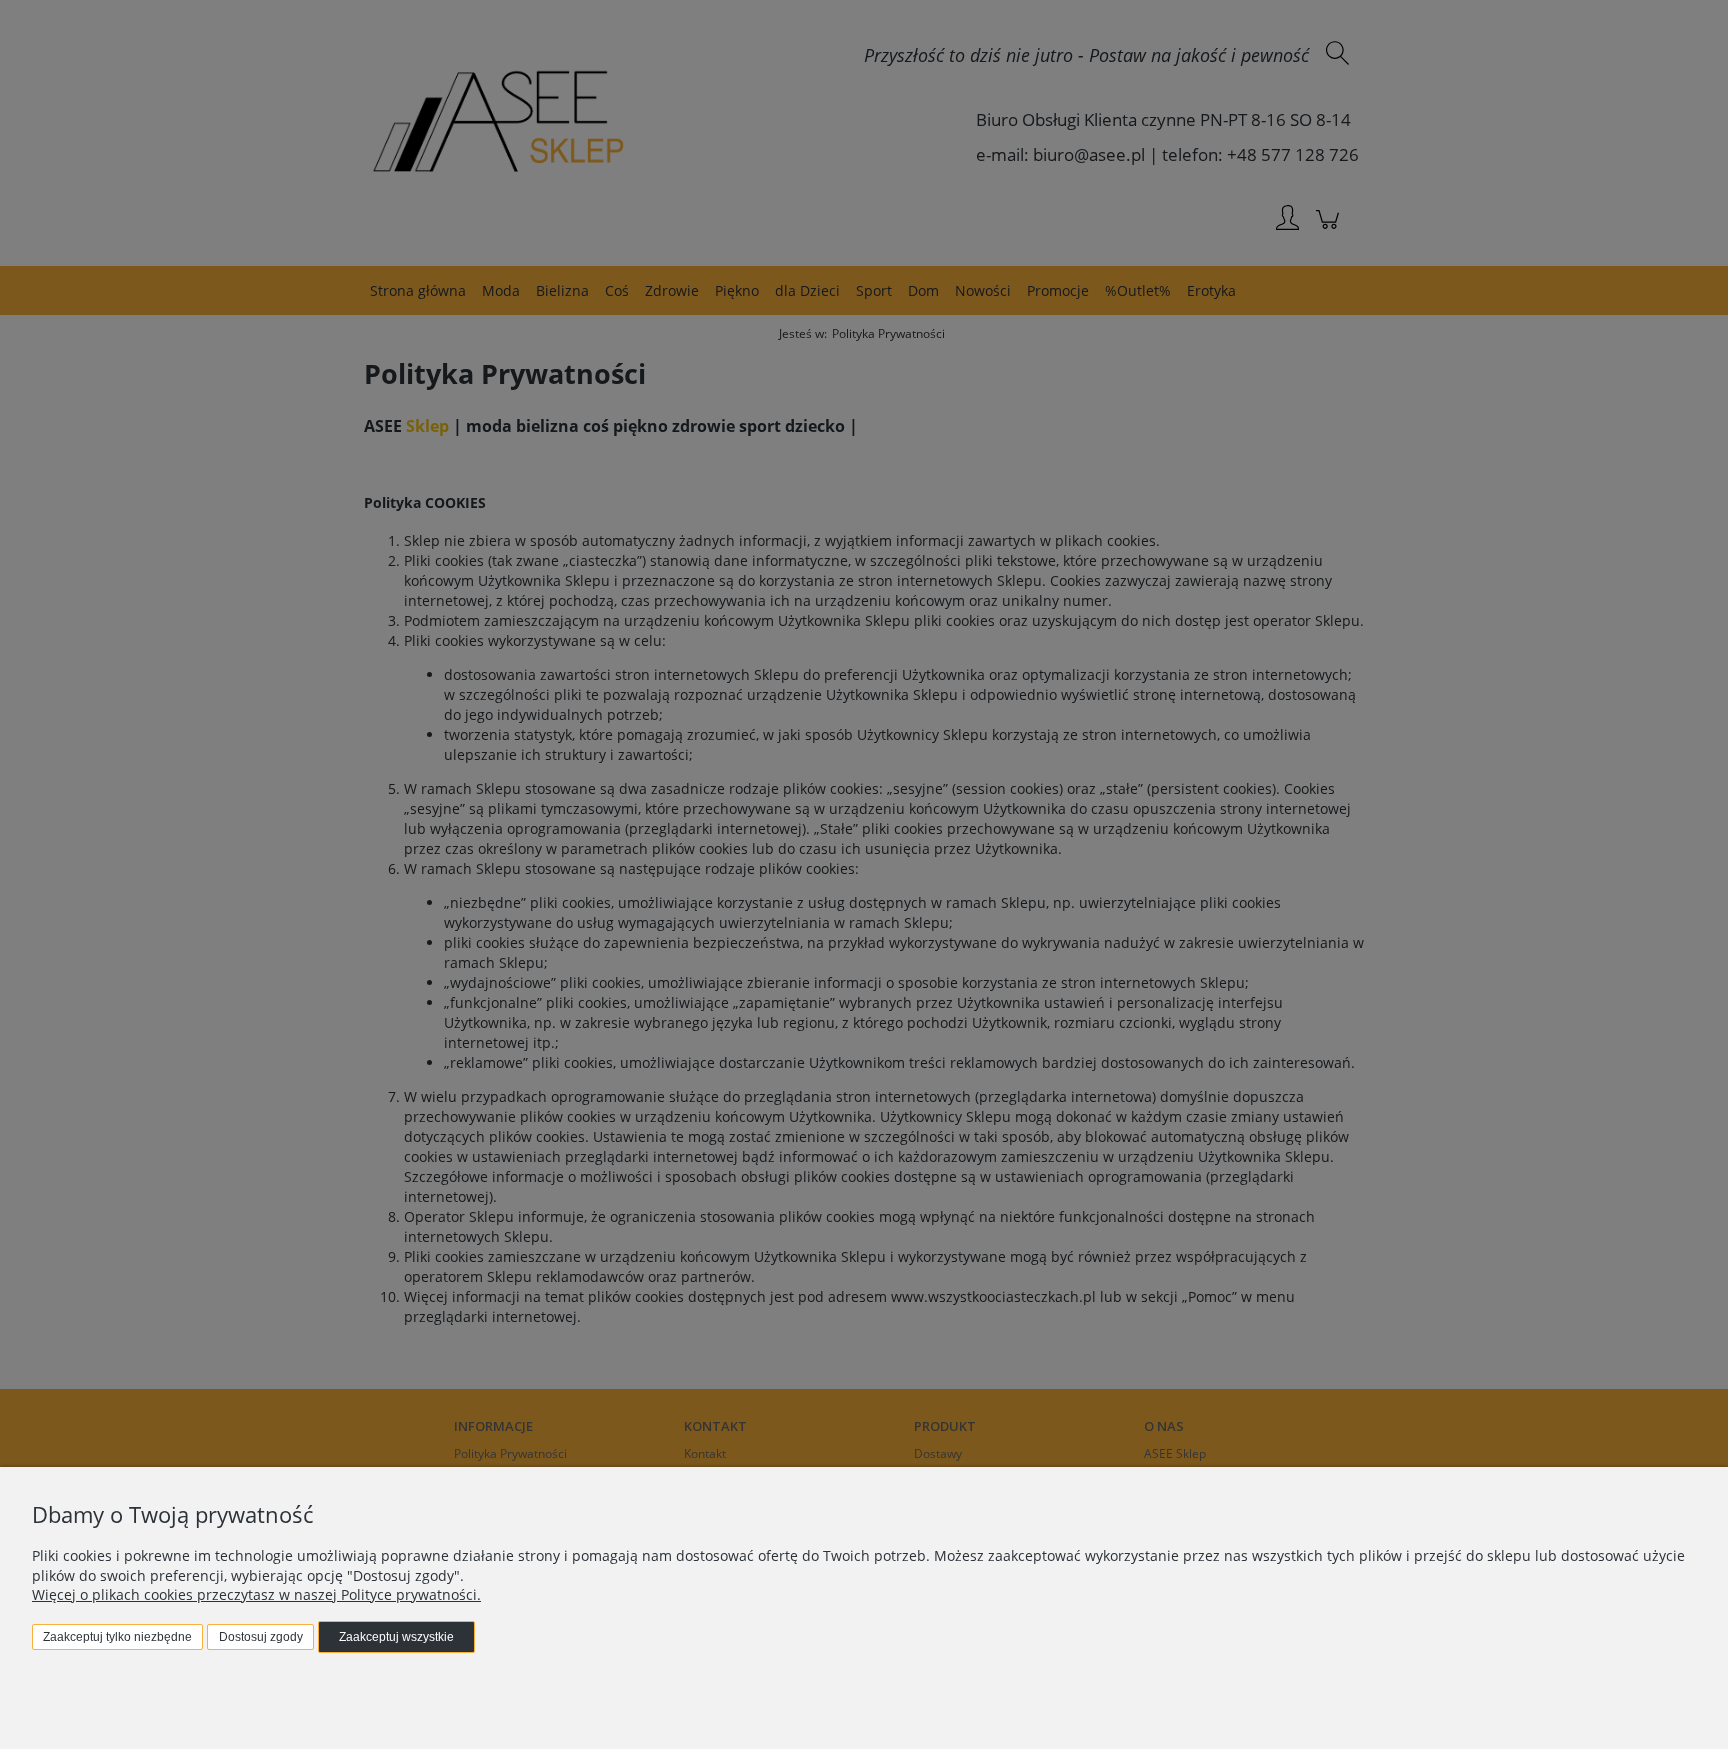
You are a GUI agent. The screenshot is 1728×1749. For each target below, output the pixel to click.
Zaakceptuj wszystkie (396, 1637)
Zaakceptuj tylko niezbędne (117, 1637)
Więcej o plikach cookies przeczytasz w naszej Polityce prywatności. (256, 1594)
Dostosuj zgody (261, 1637)
